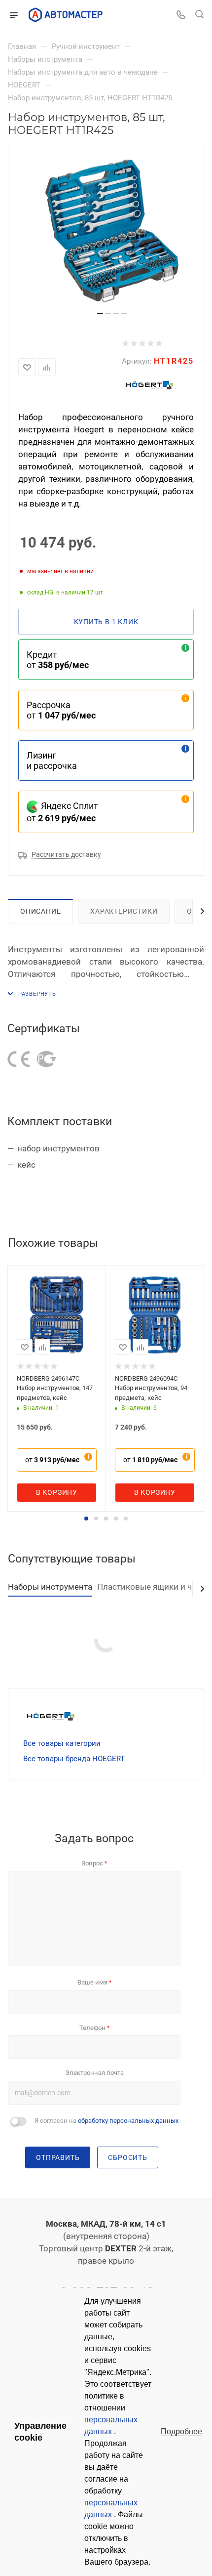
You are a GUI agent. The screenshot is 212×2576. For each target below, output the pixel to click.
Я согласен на (106, 2121)
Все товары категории (62, 1743)
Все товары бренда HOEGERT (74, 1759)
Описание (40, 911)
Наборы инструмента (50, 1587)
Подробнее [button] (181, 2431)
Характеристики (124, 911)
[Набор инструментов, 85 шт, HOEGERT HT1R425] (112, 231)
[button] (86, 1519)
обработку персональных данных (128, 2121)
